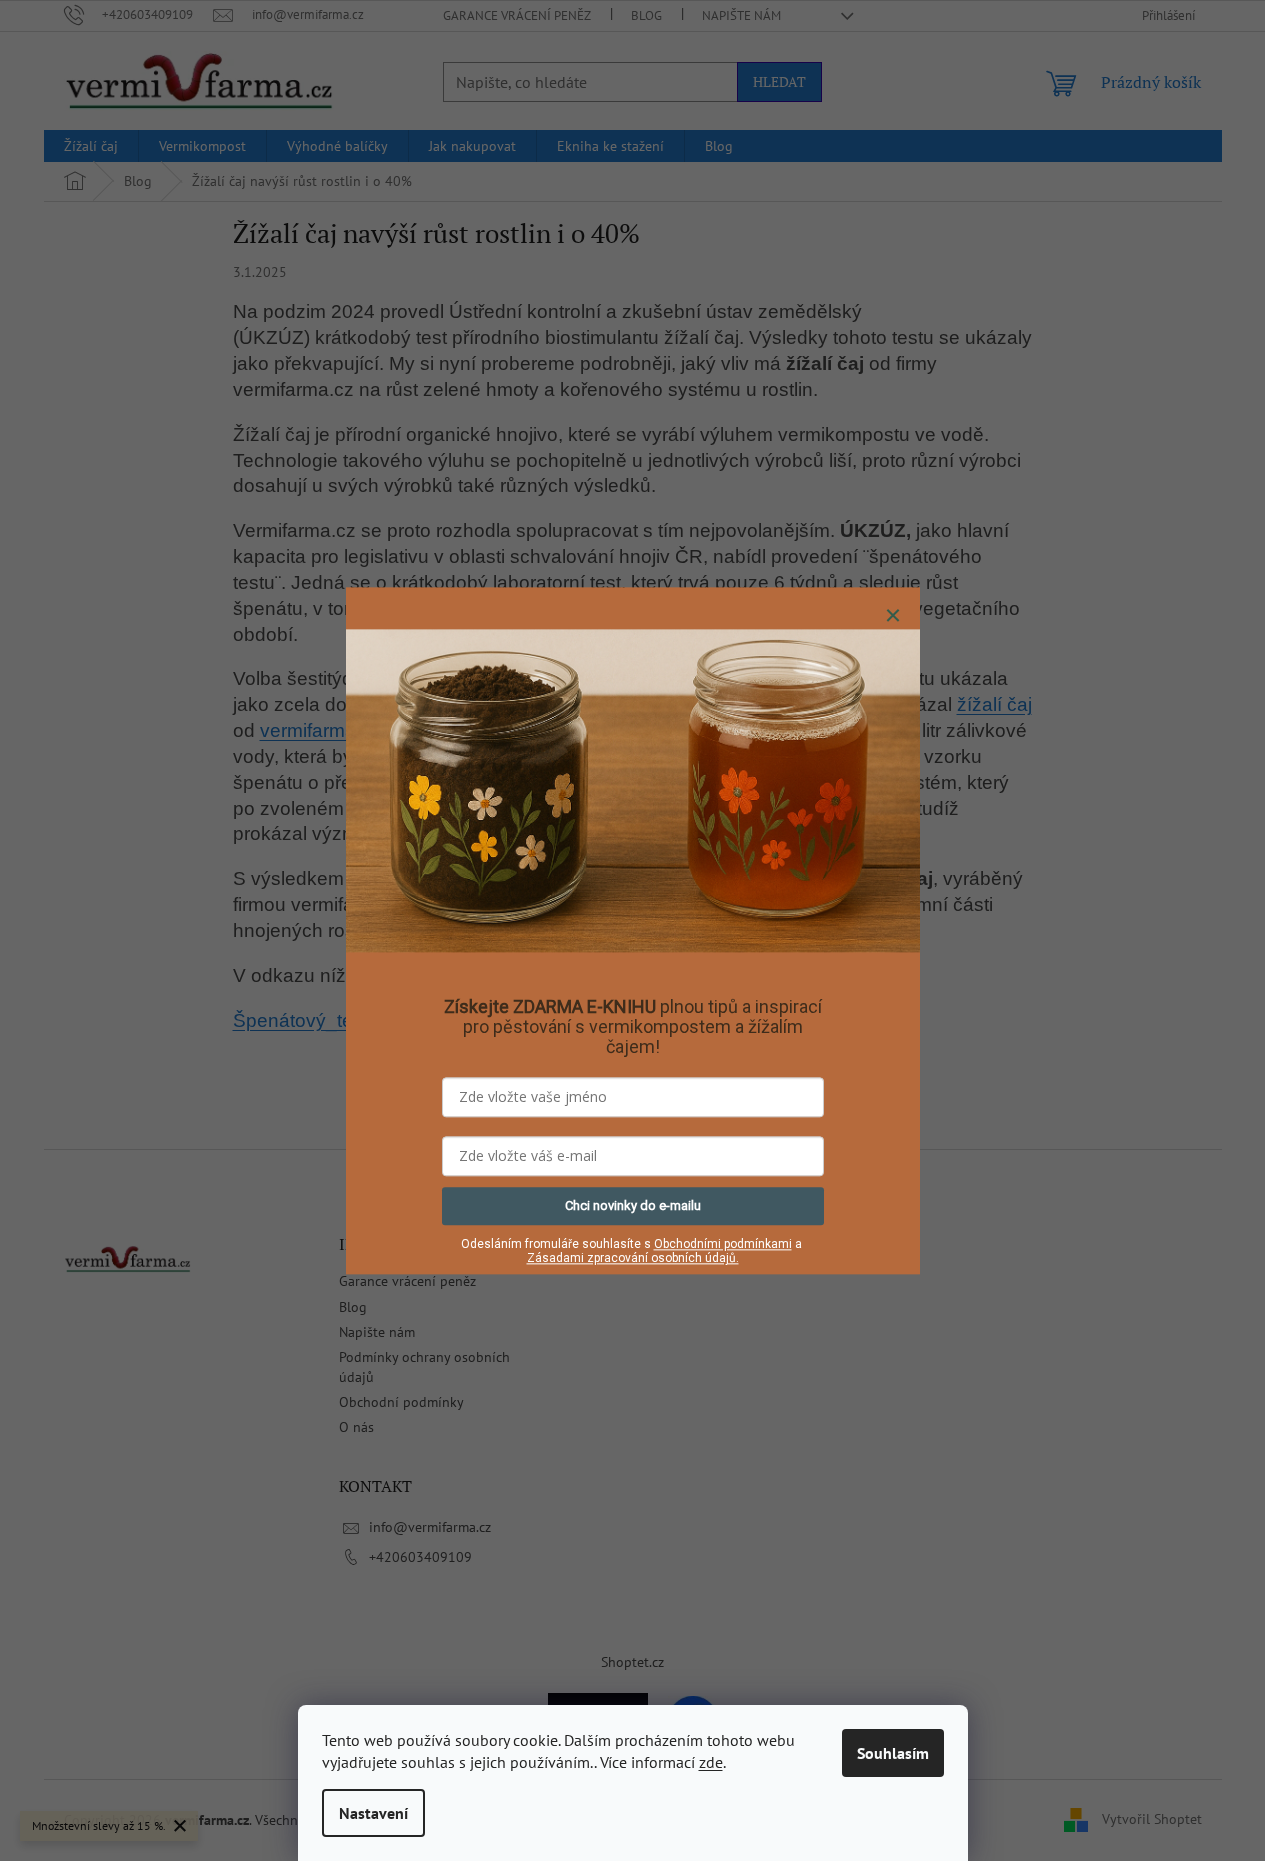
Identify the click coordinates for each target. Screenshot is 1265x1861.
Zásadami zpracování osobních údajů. (633, 1259)
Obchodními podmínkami (723, 1244)
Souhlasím (893, 1753)
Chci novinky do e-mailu (633, 1205)
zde (711, 1762)
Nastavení (373, 1813)
